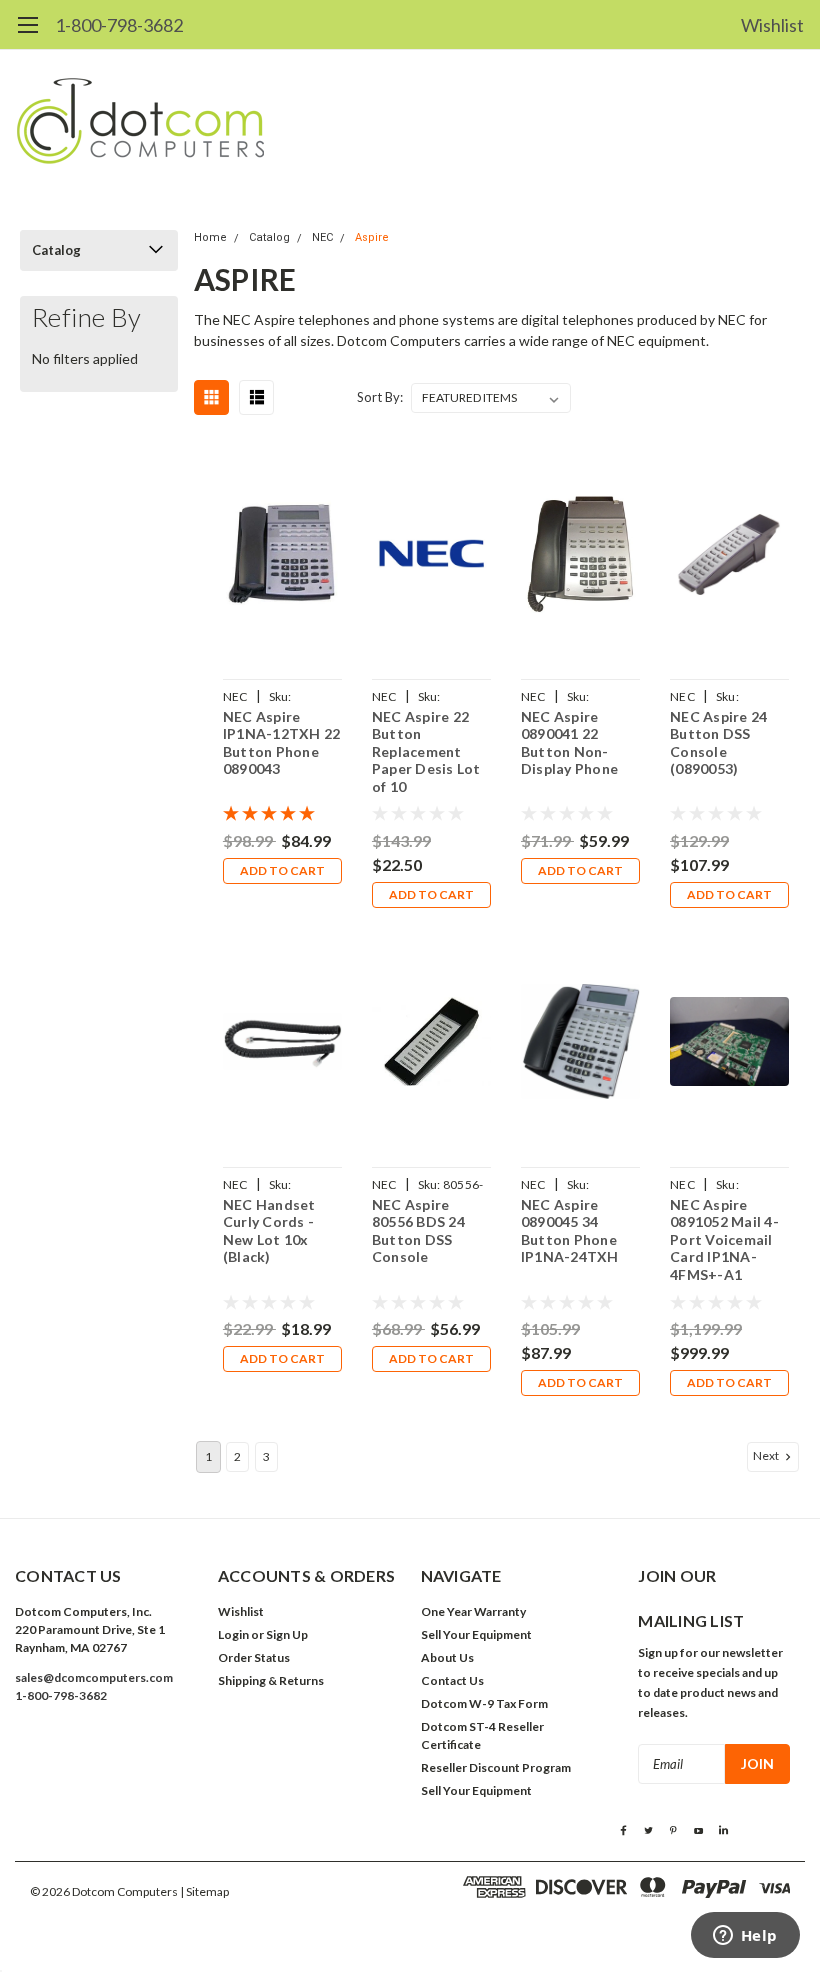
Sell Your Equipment (476, 1634)
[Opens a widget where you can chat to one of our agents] (745, 1937)
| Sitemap (204, 1891)
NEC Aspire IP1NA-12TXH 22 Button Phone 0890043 (282, 743)
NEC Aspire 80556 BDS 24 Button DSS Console (418, 1231)
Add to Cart (282, 870)
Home (210, 237)
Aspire (372, 237)
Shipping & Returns (271, 1680)
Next (767, 1455)
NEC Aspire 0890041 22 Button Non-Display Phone (569, 743)
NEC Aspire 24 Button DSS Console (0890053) (718, 743)
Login (233, 1634)
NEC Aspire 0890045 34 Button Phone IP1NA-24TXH (570, 1231)
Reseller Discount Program (496, 1767)
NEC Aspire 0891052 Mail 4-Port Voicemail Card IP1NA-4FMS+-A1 (724, 1239)
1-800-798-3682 (119, 25)
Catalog (56, 250)
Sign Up (287, 1634)
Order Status (254, 1657)
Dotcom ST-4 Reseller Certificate (482, 1735)
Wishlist (772, 25)
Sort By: (380, 397)
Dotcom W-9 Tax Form (484, 1703)
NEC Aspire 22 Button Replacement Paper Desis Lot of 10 (426, 751)
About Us (447, 1657)
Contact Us (452, 1680)
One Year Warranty (473, 1611)
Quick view (282, 556)
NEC (322, 237)
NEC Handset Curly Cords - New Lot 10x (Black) (269, 1231)
